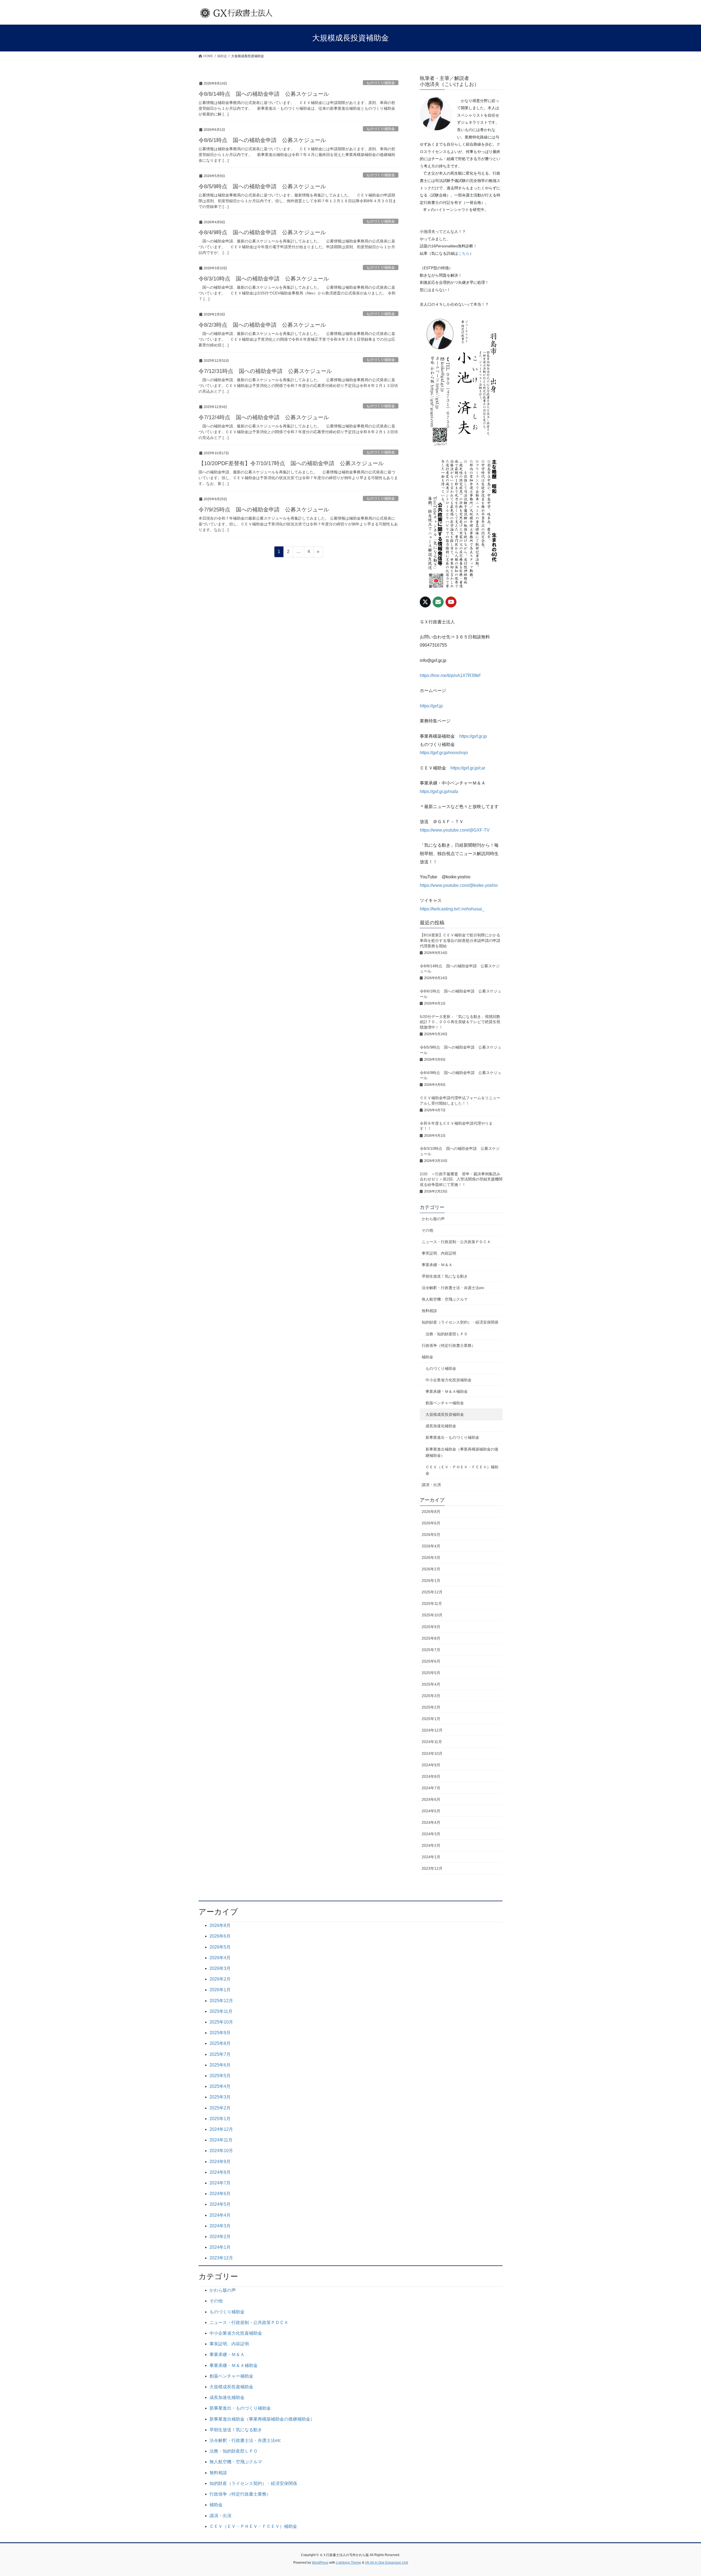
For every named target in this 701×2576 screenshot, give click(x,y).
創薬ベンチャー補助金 (445, 1403)
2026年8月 (431, 1512)
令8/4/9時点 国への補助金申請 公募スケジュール (262, 232)
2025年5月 (431, 1673)
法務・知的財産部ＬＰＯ (447, 1334)
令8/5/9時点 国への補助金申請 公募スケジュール (262, 186)
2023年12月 (432, 1868)
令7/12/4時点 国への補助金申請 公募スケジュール (264, 417)
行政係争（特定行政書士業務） (449, 1345)
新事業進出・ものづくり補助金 (452, 1437)
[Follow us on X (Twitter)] (425, 602)
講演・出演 (431, 1485)
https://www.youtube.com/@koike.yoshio (459, 885)
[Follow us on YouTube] (451, 602)
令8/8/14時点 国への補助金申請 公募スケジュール (264, 94)
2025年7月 (431, 1650)
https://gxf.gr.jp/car (468, 768)
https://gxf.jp (431, 706)
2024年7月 (431, 1788)
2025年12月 (432, 1592)
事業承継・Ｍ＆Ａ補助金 (447, 1391)
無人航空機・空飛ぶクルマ (445, 1299)
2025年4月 (431, 1684)
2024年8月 (431, 1776)
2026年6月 (431, 1523)
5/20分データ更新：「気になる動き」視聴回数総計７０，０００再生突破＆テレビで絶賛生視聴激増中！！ (460, 1022)
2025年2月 (431, 1707)
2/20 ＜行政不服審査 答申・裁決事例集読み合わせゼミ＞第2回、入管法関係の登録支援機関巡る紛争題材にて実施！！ (461, 1179)
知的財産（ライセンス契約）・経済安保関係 (460, 1322)
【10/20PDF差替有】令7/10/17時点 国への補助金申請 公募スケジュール (291, 463)
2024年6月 (431, 1799)
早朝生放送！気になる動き (445, 1276)
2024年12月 (432, 1730)
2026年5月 (431, 1535)
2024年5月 (431, 1811)
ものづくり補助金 (381, 83)
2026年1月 (431, 1581)
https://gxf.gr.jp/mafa (439, 791)
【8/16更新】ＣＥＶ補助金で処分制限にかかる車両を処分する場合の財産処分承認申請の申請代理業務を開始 (460, 940)
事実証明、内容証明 (439, 1253)
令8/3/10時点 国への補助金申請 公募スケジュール (264, 279)
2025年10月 (432, 1615)
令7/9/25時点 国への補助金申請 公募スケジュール (264, 510)
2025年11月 (432, 1604)
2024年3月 (431, 1834)
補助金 (427, 1357)
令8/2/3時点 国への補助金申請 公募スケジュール (262, 325)
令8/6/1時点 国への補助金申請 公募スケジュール (262, 140)
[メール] (438, 602)
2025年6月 (431, 1661)
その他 (427, 1230)
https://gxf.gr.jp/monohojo (444, 753)
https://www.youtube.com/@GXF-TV (455, 830)
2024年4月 (431, 1822)
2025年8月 (431, 1638)
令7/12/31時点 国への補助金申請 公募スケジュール (265, 371)
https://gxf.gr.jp (473, 736)
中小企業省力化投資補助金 (449, 1380)
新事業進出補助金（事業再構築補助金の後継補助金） (462, 1452)
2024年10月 (432, 1753)
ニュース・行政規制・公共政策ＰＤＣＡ (456, 1242)
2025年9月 (431, 1627)
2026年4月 (431, 1546)
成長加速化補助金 (441, 1426)
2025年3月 (431, 1696)
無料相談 (429, 1311)
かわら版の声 (433, 1219)
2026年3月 (431, 1558)
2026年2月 (431, 1569)
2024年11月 (432, 1742)
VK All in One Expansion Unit (387, 2563)
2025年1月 (431, 1719)
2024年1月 (431, 1857)
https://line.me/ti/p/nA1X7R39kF (450, 675)
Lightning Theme (349, 2563)
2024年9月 (431, 1765)
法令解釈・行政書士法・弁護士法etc (453, 1288)
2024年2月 (431, 1845)
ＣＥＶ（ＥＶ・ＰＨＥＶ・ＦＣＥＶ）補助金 (462, 1470)
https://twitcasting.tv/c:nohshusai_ (452, 909)
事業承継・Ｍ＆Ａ (437, 1265)
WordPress (320, 2563)
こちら (464, 253)
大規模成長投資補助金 (445, 1414)
